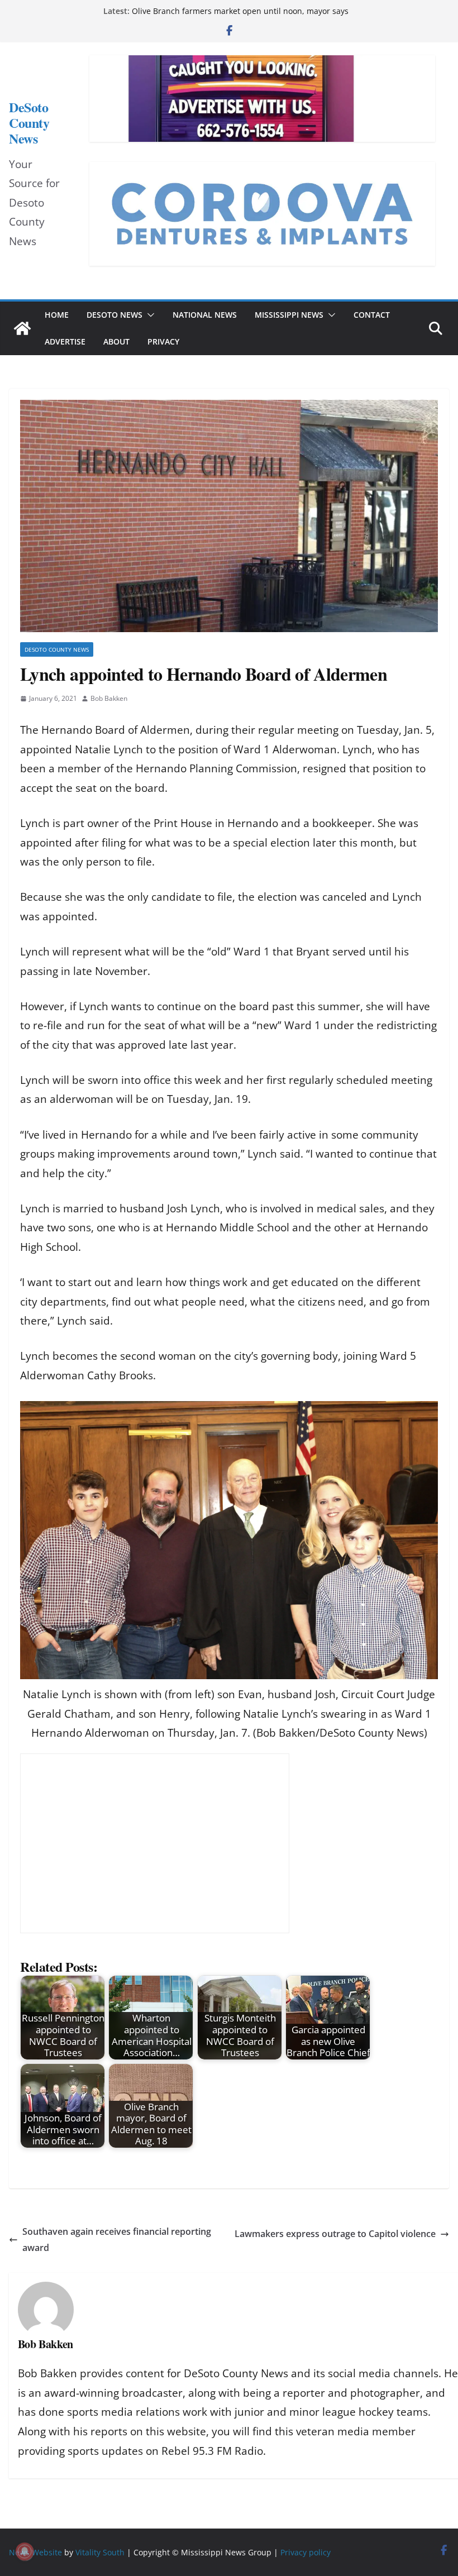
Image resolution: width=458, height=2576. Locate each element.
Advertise (65, 341)
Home (57, 315)
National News (205, 315)
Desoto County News (57, 649)
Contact (372, 315)
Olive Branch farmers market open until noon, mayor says (240, 11)
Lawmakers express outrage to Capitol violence (335, 2234)
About (116, 341)
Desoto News (115, 315)
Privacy (163, 341)
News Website (35, 2552)
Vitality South (100, 2552)
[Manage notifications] (25, 2551)
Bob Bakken (109, 698)
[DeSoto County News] (22, 328)
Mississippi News (289, 315)
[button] (149, 315)
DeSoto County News (29, 123)
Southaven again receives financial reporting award (117, 2240)
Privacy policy (306, 2552)
